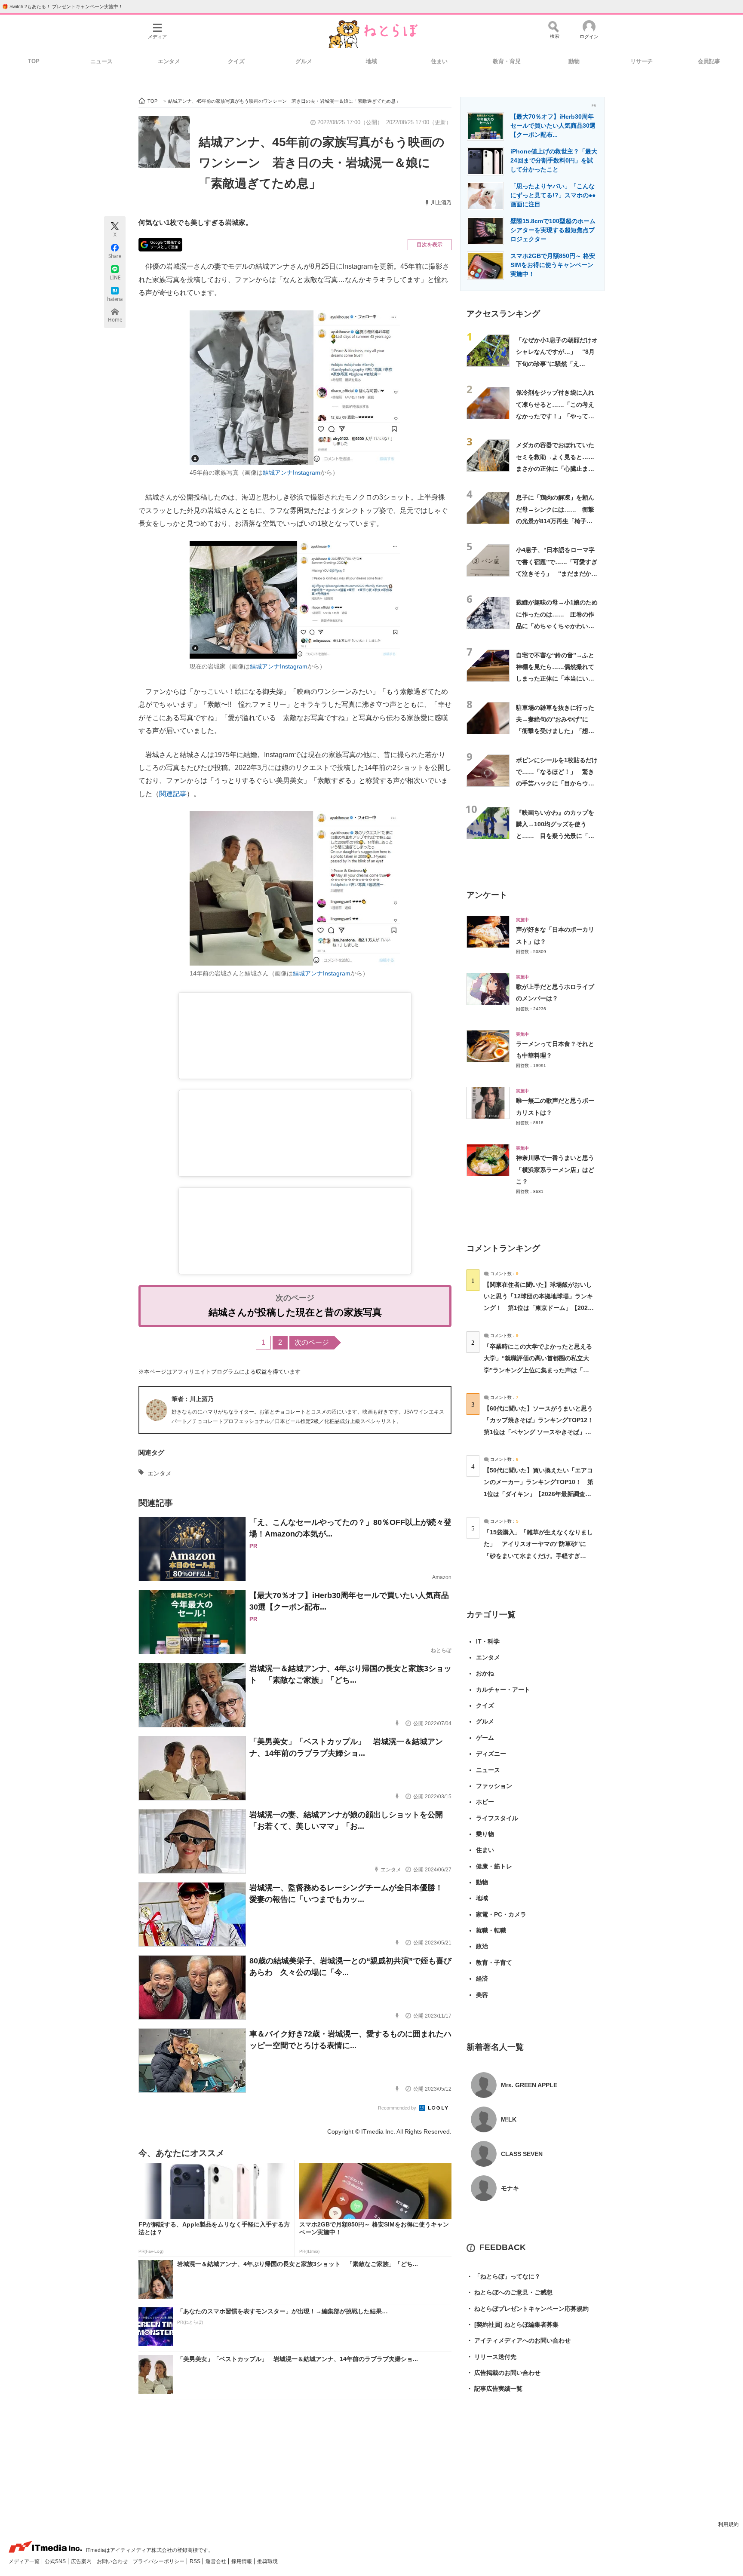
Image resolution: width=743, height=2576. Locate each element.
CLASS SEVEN (522, 2154)
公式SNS (56, 2561)
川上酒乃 (441, 202)
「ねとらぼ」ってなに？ (504, 2276)
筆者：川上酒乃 (193, 1399)
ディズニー (491, 1754)
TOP (34, 61)
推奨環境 (267, 2561)
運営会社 (216, 2561)
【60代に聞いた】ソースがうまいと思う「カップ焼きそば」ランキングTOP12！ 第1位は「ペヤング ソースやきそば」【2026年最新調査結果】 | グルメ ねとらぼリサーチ (542, 1432)
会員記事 (709, 61)
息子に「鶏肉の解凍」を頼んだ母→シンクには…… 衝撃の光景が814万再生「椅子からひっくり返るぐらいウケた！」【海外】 (555, 521)
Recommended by (398, 2108)
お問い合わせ (113, 2561)
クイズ (236, 61)
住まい (439, 61)
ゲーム (485, 1738)
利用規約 (728, 2524)
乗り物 (485, 1834)
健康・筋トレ (494, 1866)
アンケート (487, 895)
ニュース (101, 61)
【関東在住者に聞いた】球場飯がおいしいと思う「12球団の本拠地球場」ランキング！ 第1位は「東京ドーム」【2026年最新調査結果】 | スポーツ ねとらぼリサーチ (538, 1308)
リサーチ (642, 61)
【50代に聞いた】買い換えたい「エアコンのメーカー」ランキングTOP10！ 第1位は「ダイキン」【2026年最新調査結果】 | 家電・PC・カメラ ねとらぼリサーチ (539, 1494)
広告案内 (82, 2561)
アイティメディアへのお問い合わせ (519, 2340)
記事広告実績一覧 (494, 2389)
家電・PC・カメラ (501, 1914)
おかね (485, 1673)
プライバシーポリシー (159, 2561)
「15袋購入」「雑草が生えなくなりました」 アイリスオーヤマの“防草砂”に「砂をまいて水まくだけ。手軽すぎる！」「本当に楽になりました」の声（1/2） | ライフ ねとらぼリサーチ (538, 1556)
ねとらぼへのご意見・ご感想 (510, 2292)
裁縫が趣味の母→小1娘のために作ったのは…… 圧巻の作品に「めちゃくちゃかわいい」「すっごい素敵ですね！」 (557, 626)
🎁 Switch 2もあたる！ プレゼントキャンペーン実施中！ (63, 6)
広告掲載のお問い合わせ (504, 2373)
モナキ (510, 2188)
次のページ (312, 1342)
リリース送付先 (491, 2357)
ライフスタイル (497, 1818)
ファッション (494, 1786)
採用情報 (242, 2561)
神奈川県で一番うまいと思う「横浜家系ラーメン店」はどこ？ (555, 1170)
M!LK (509, 2119)
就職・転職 (491, 1930)
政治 (482, 1946)
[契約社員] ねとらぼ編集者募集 (513, 2325)
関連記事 (173, 794)
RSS (196, 2561)
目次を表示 (430, 245)
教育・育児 (507, 61)
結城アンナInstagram (292, 472)
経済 (482, 1978)
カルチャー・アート (503, 1690)
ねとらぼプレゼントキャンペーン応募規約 (528, 2309)
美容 (482, 1995)
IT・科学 (488, 1641)
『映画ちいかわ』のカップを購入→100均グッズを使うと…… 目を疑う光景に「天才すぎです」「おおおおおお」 (555, 836)
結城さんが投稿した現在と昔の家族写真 (295, 1312)
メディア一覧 (25, 2561)
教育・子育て (494, 1963)
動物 (574, 61)
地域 (371, 61)
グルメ (304, 61)
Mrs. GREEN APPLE (529, 2085)
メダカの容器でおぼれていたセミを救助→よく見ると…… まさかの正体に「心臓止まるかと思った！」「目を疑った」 (558, 468)
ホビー (485, 1802)
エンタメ (169, 61)
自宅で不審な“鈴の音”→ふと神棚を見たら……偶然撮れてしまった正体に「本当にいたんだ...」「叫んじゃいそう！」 (555, 679)
